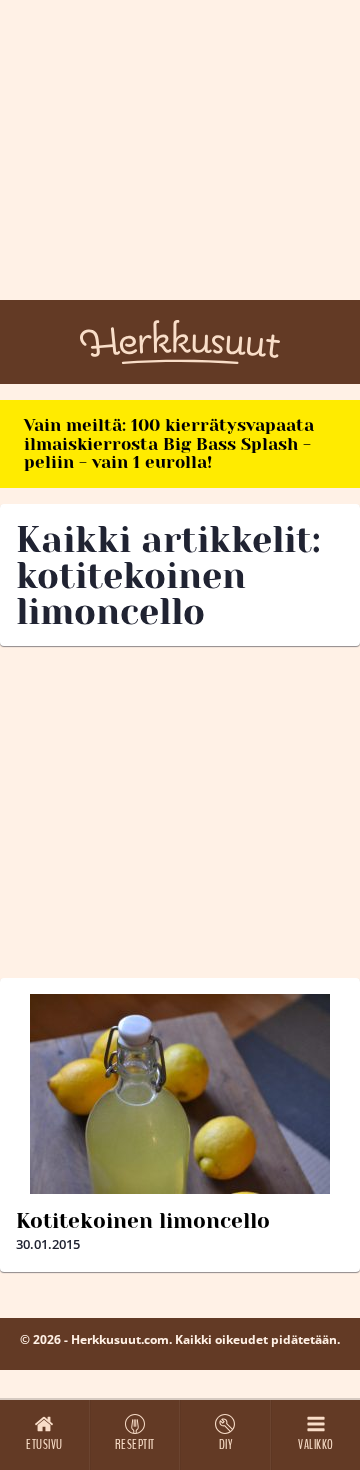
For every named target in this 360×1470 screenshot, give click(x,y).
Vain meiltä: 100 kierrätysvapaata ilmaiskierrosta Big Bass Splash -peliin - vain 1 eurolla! (169, 443)
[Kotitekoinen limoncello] (180, 1094)
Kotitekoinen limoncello (143, 1221)
